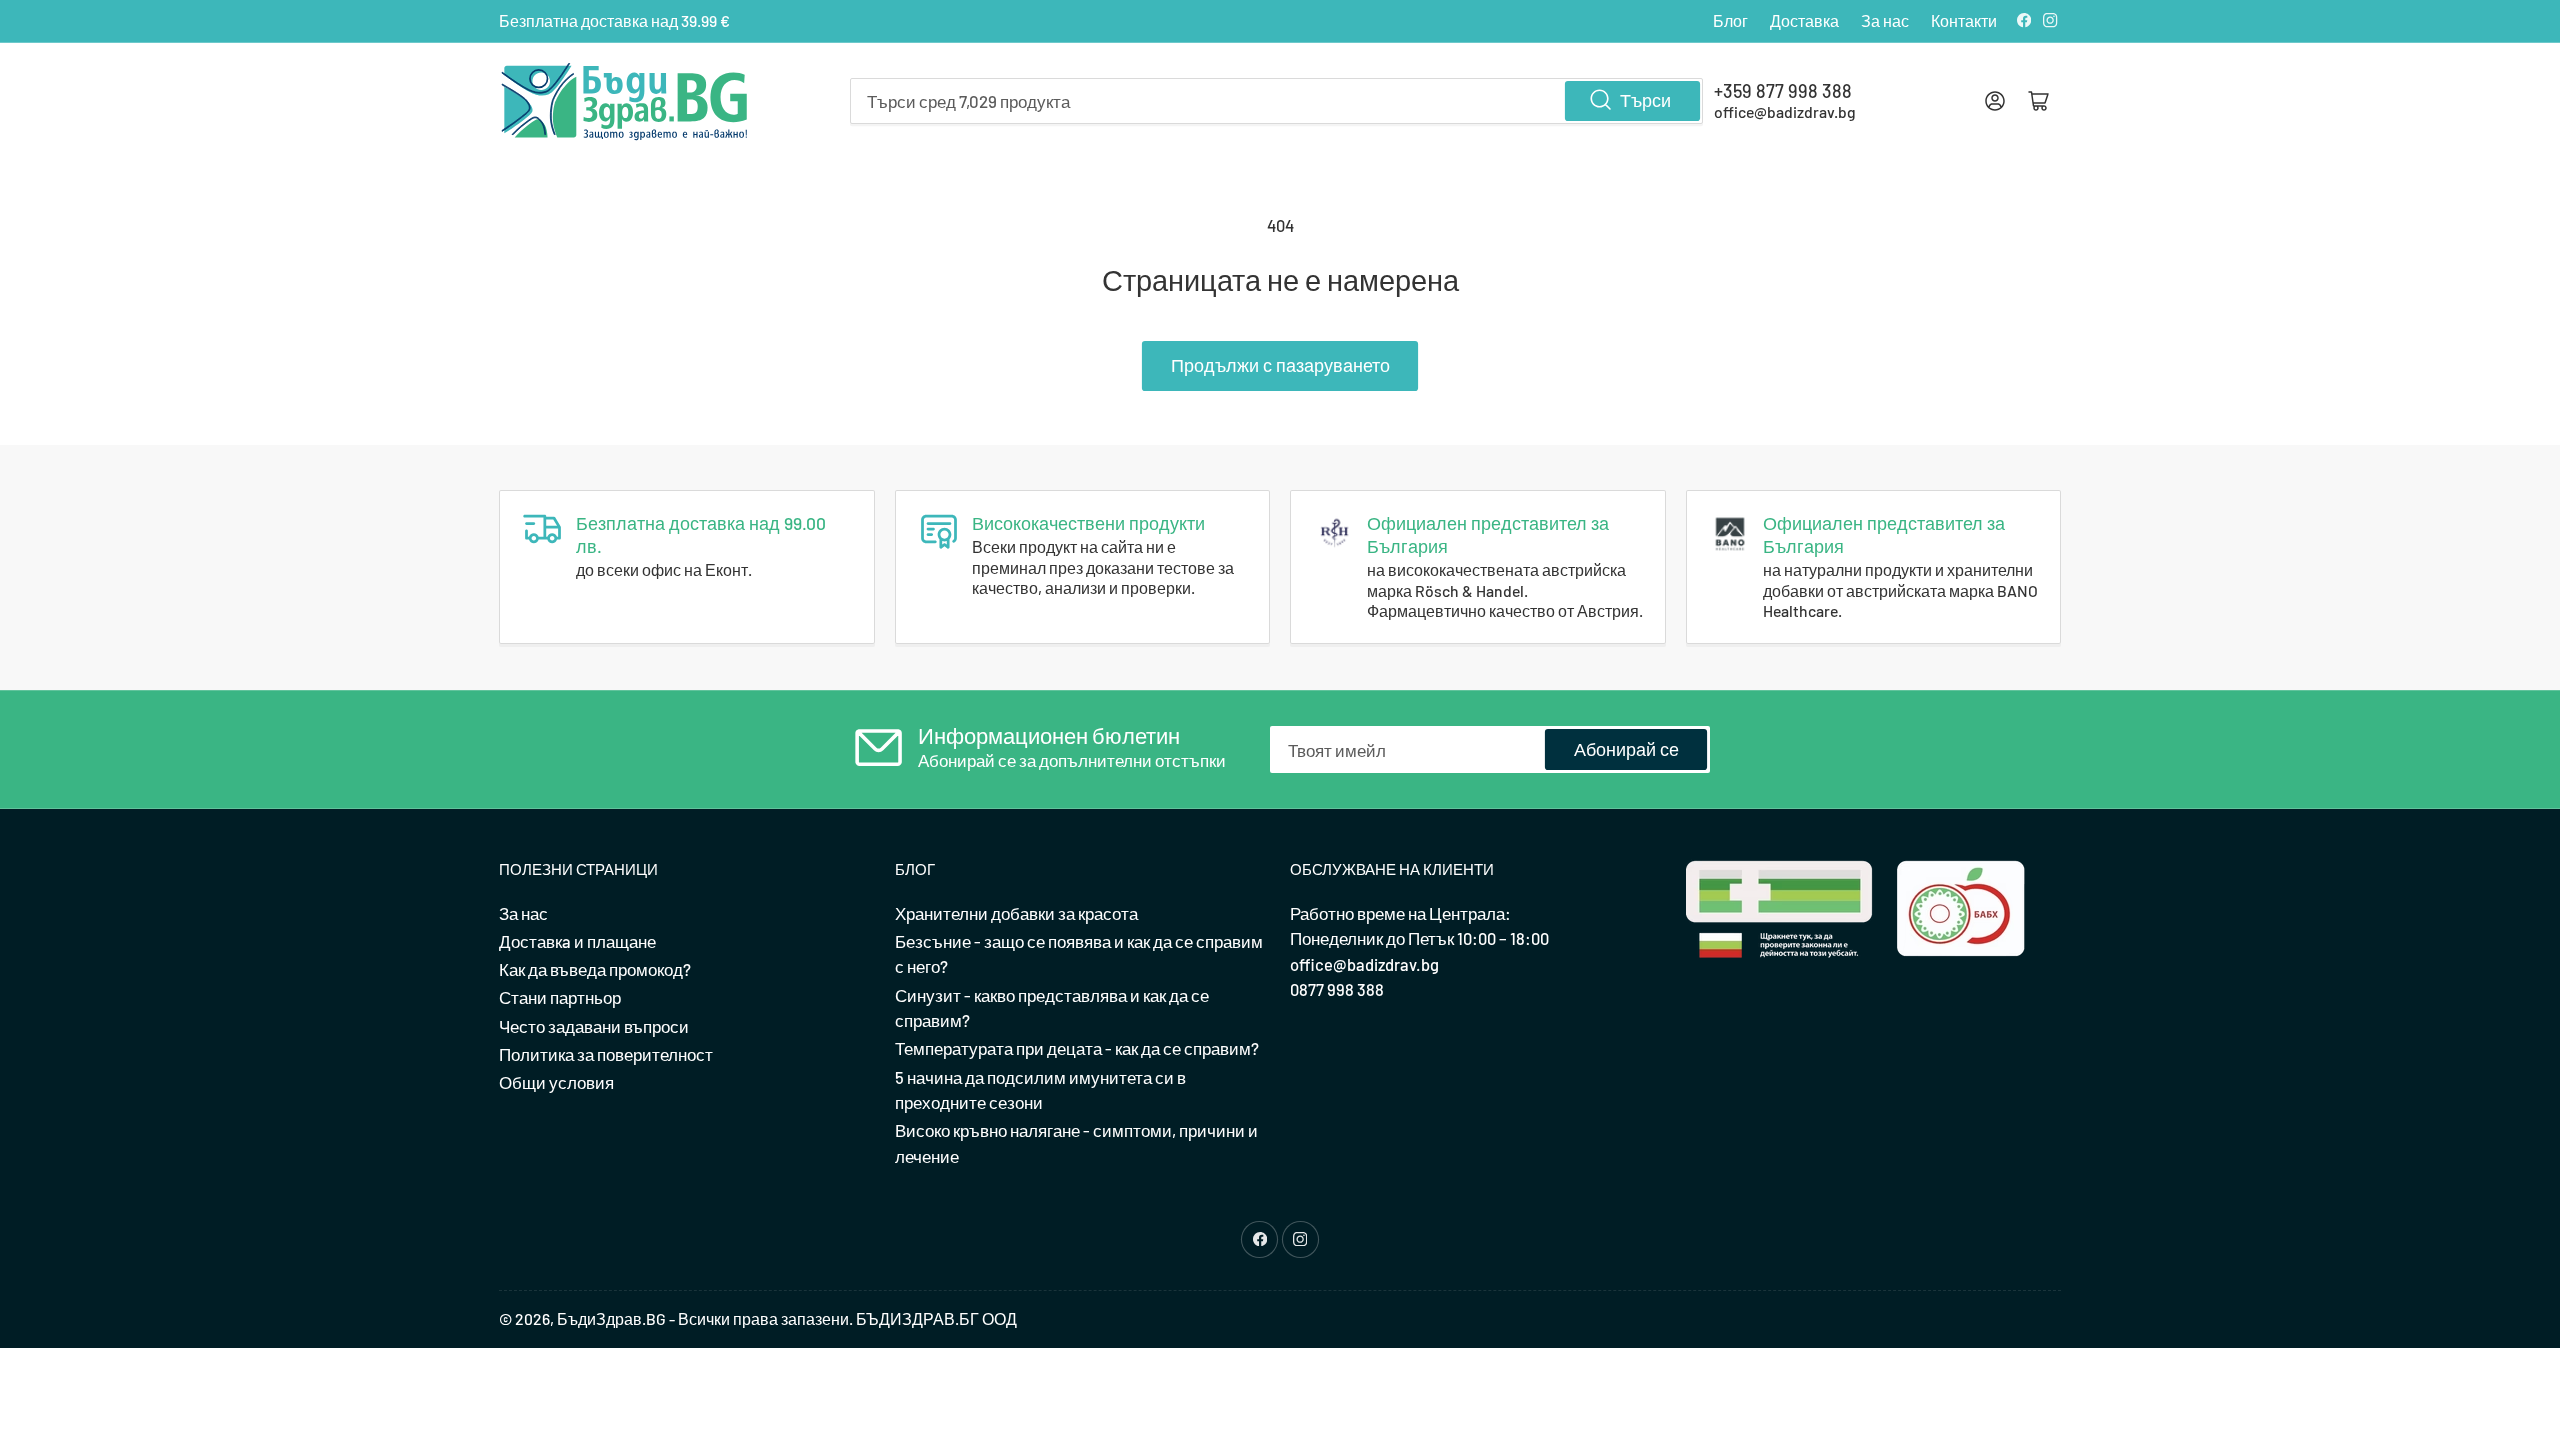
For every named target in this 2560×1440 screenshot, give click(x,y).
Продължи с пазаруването (1280, 365)
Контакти (1964, 20)
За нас (1885, 20)
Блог (1730, 20)
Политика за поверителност (606, 1054)
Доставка (1804, 20)
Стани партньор (560, 997)
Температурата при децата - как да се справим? (1077, 1048)
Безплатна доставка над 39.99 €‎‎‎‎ (614, 20)
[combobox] (1276, 101)
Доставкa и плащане (577, 941)
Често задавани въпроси (594, 1026)
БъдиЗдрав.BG (611, 1318)
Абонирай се (1626, 749)
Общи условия (556, 1082)
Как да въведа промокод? (595, 969)
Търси (1645, 100)
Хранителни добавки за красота (1016, 913)
